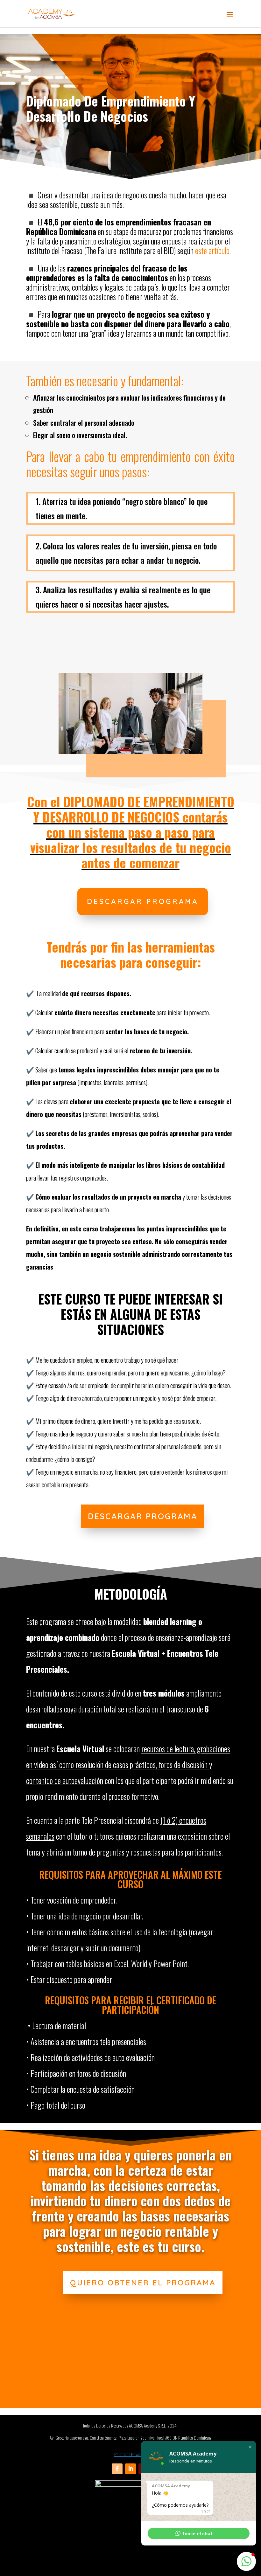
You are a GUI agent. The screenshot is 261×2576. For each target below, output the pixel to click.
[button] (250, 2447)
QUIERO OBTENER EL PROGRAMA (143, 2283)
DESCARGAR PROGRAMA (143, 901)
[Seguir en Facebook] (117, 2469)
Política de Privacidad (130, 2454)
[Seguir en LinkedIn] (130, 2469)
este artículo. (213, 250)
